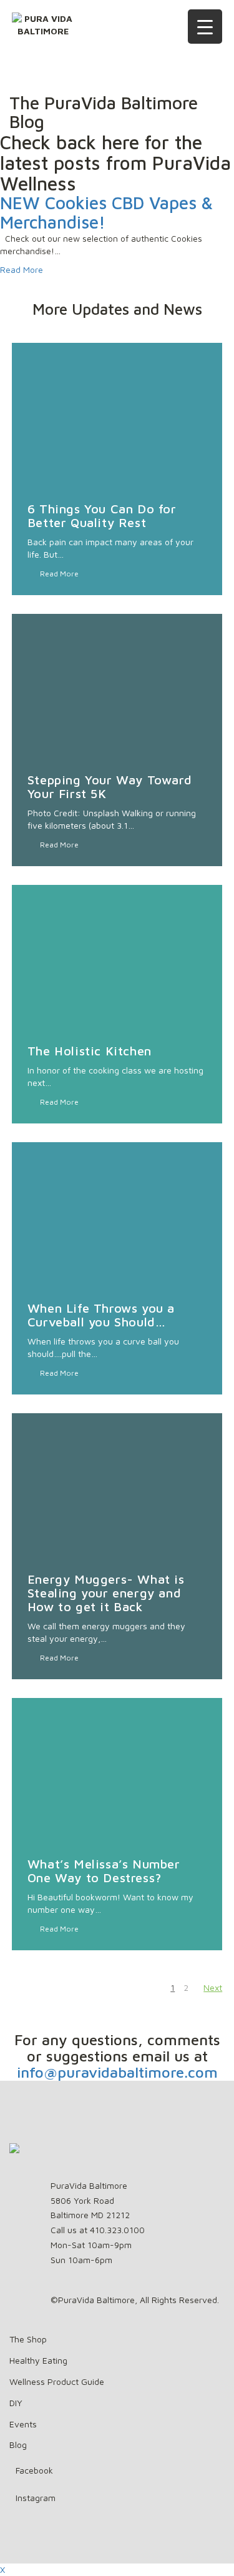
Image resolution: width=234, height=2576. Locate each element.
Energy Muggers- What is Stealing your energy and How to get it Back (106, 1593)
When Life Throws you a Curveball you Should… (101, 1315)
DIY (16, 2403)
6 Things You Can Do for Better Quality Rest (102, 516)
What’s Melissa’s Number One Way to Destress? (104, 1871)
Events (23, 2424)
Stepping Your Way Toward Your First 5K (110, 787)
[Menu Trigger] (205, 27)
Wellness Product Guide (57, 2381)
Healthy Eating (38, 2360)
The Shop (28, 2339)
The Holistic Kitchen (90, 1051)
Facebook (34, 2470)
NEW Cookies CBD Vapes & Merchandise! (106, 212)
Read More (22, 269)
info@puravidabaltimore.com (117, 2072)
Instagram (36, 2498)
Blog (18, 2445)
